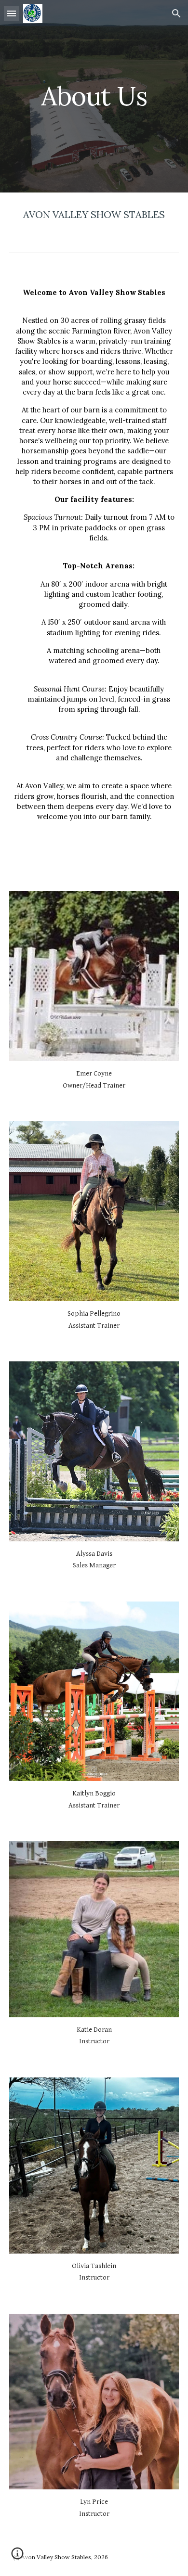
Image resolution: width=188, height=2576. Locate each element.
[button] (12, 13)
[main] (94, 96)
